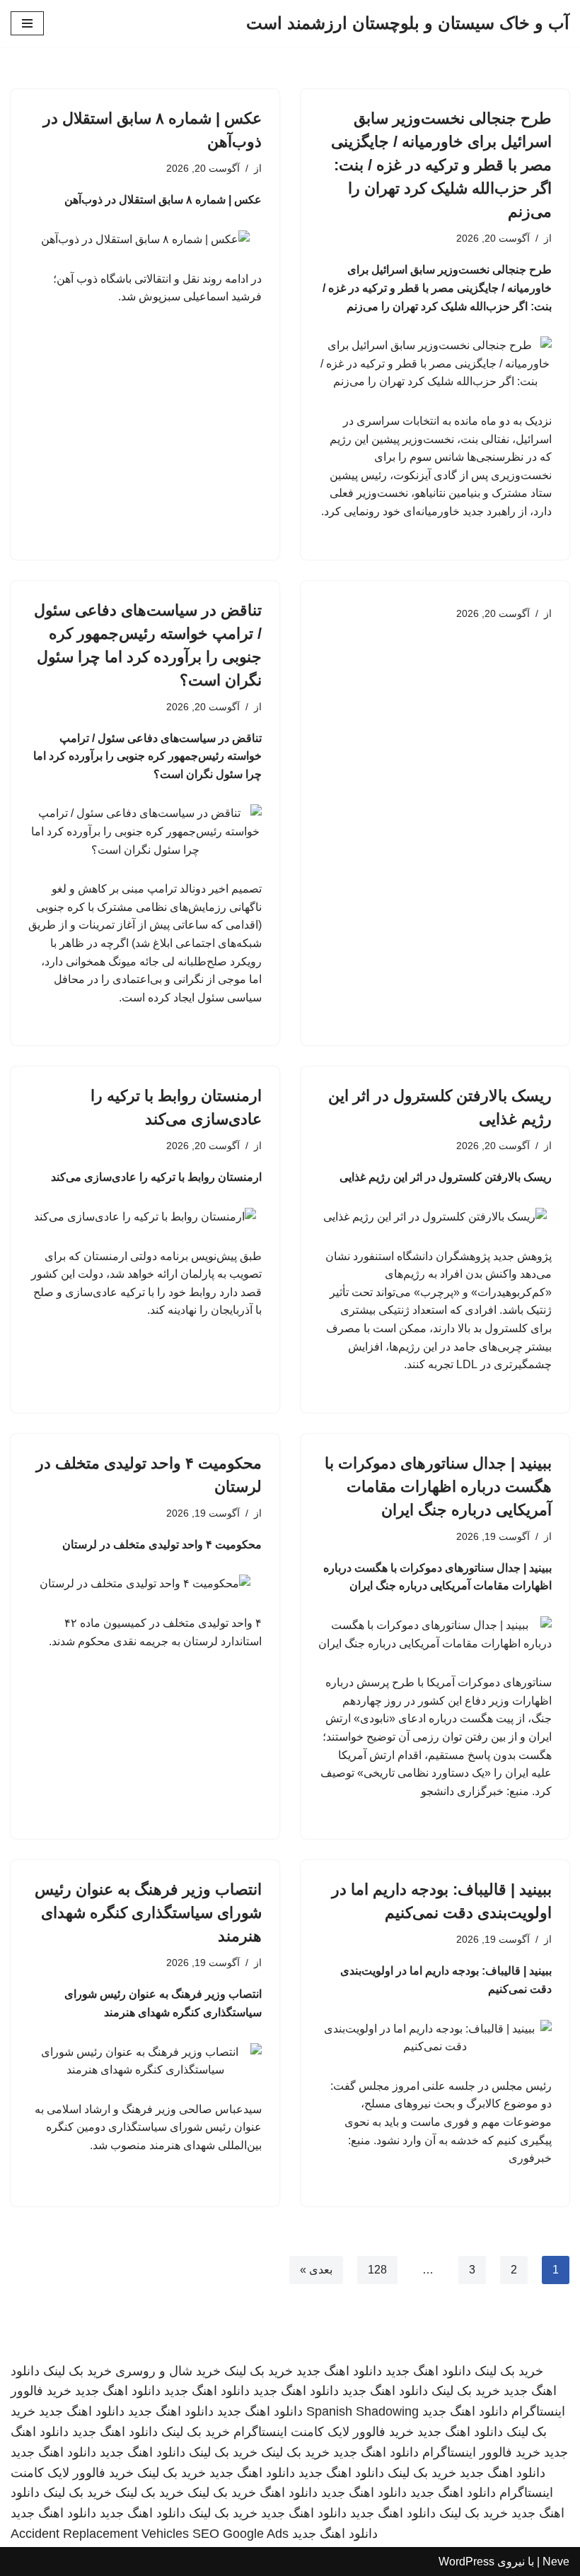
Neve (556, 2562)
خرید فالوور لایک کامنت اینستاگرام (324, 2432)
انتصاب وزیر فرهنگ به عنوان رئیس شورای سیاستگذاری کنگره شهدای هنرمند (148, 1913)
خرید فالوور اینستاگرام (481, 2452)
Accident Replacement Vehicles (100, 2534)
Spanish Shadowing (362, 2411)
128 (377, 2270)
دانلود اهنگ (289, 2493)
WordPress (466, 2562)
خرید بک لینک (509, 2371)
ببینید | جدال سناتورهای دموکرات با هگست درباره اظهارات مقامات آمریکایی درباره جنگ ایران (438, 1487)
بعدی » (316, 2270)
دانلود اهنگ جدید (428, 2371)
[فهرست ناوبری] (27, 23)
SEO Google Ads (240, 2534)
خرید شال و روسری (168, 2371)
